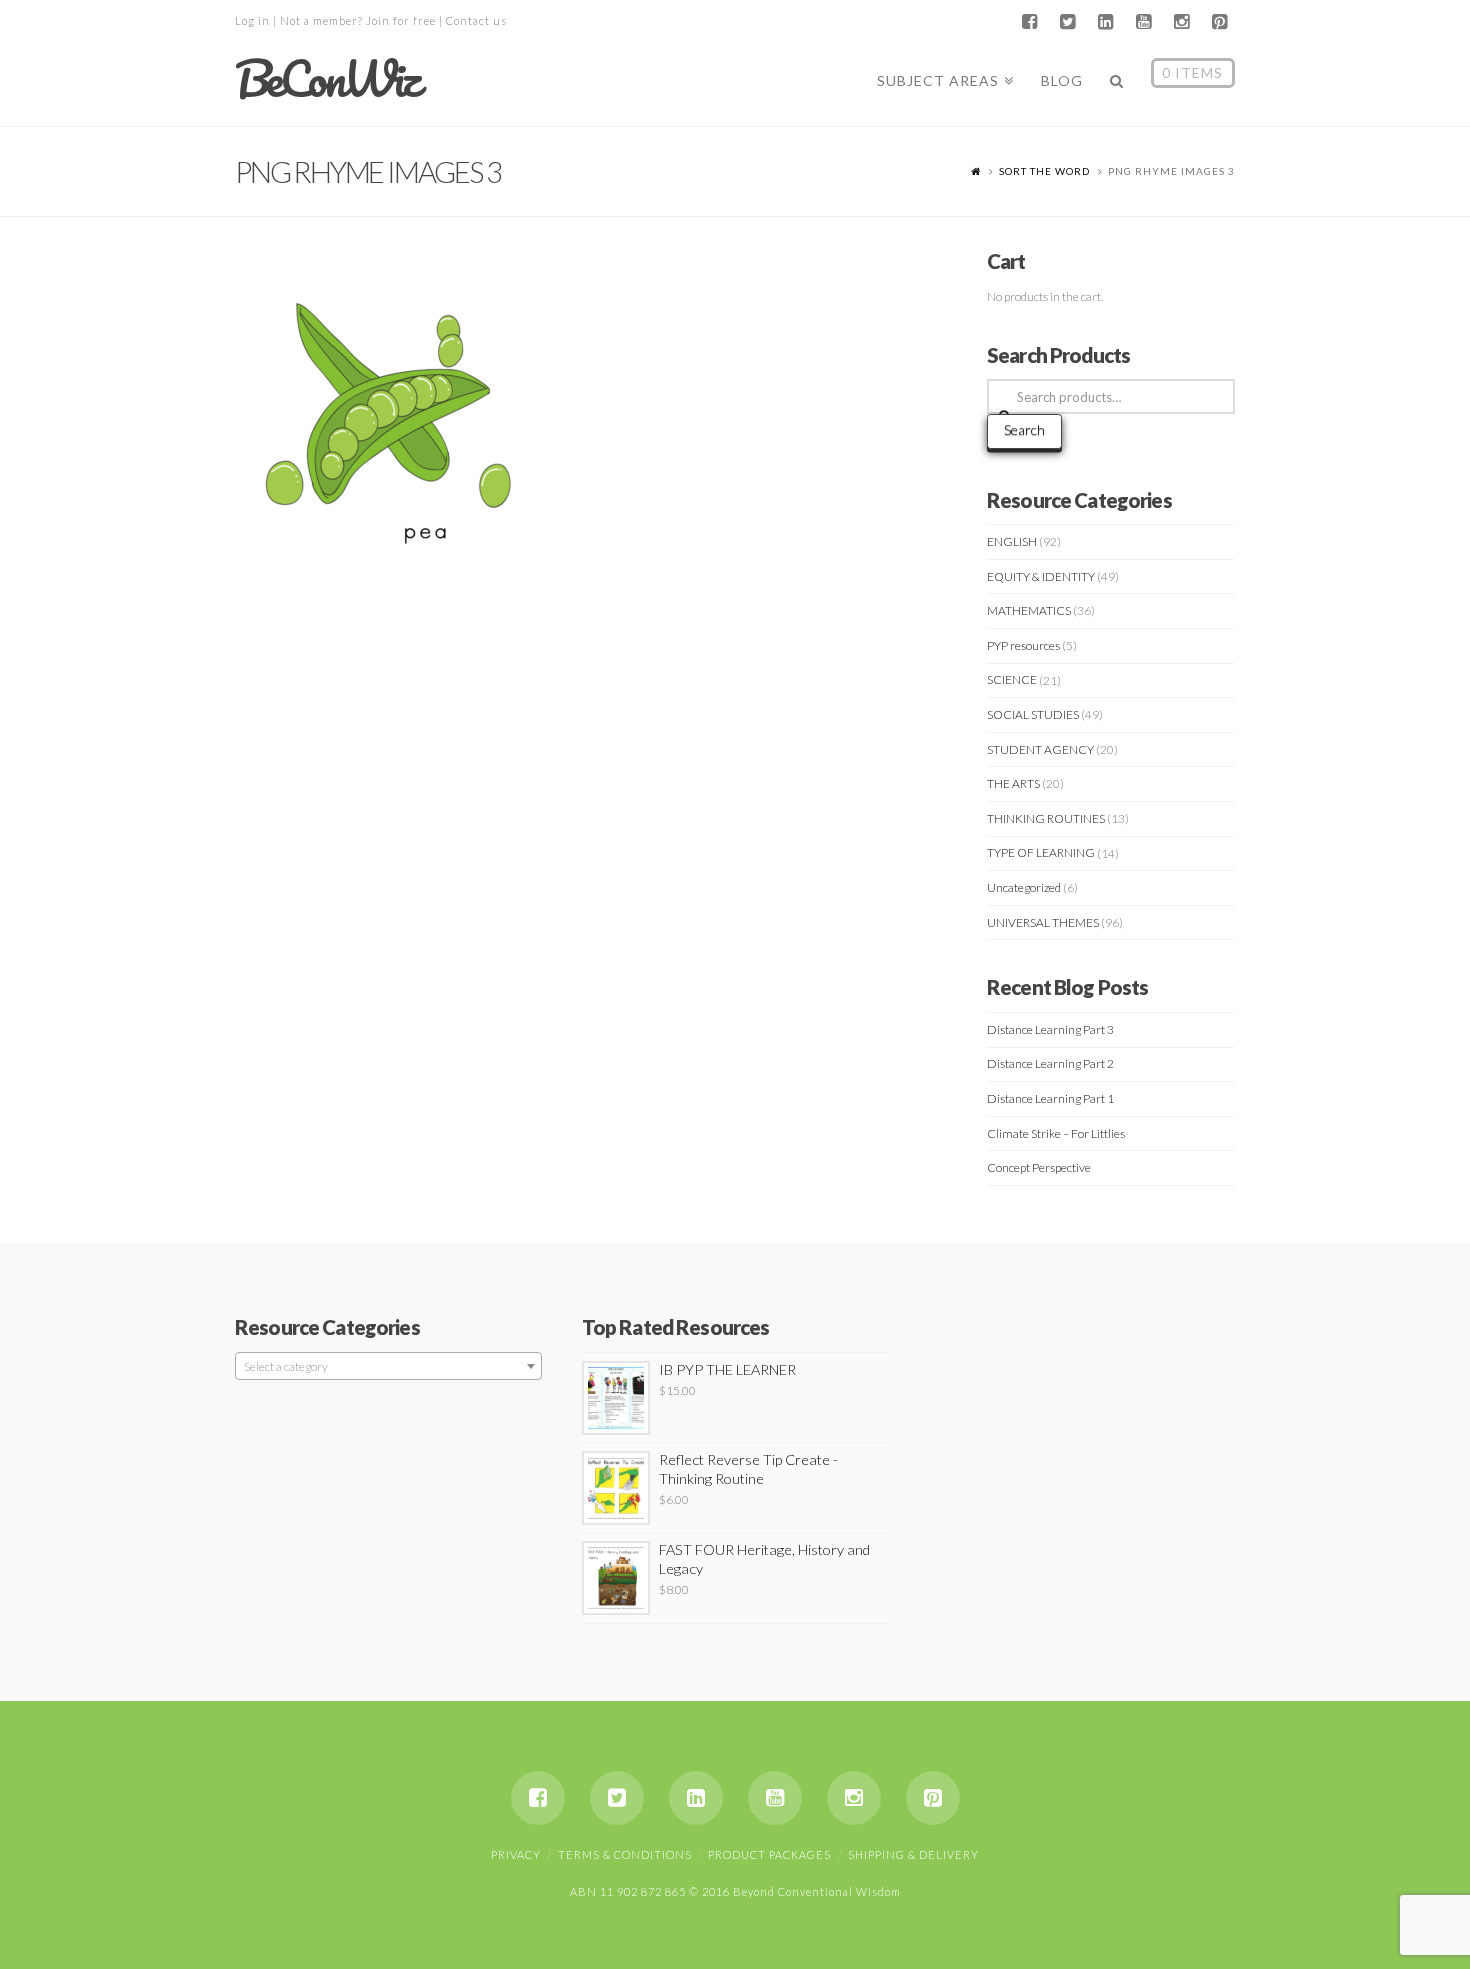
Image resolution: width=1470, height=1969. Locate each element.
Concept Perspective (1039, 1167)
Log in (252, 20)
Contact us (476, 20)
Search (1024, 429)
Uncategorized (1024, 887)
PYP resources (1023, 645)
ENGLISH (1012, 541)
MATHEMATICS (1029, 610)
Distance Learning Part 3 (1050, 1029)
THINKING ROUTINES (1046, 818)
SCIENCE (1012, 679)
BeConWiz (326, 79)
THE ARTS (1013, 783)
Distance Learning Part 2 (1050, 1063)
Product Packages (769, 1854)
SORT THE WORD (1044, 171)
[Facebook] (1029, 22)
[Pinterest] (1219, 22)
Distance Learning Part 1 (1050, 1098)
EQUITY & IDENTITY (1041, 576)
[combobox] (388, 1366)
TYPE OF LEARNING (1041, 852)
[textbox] (388, 1367)
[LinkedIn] (1105, 22)
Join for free (401, 20)
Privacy (516, 1854)
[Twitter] (1067, 22)
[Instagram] (1181, 22)
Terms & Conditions (625, 1854)
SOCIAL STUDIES (1033, 714)
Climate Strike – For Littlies (1056, 1133)
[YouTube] (1143, 22)
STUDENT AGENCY (1040, 749)
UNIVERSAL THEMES (1043, 922)
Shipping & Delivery (913, 1854)
